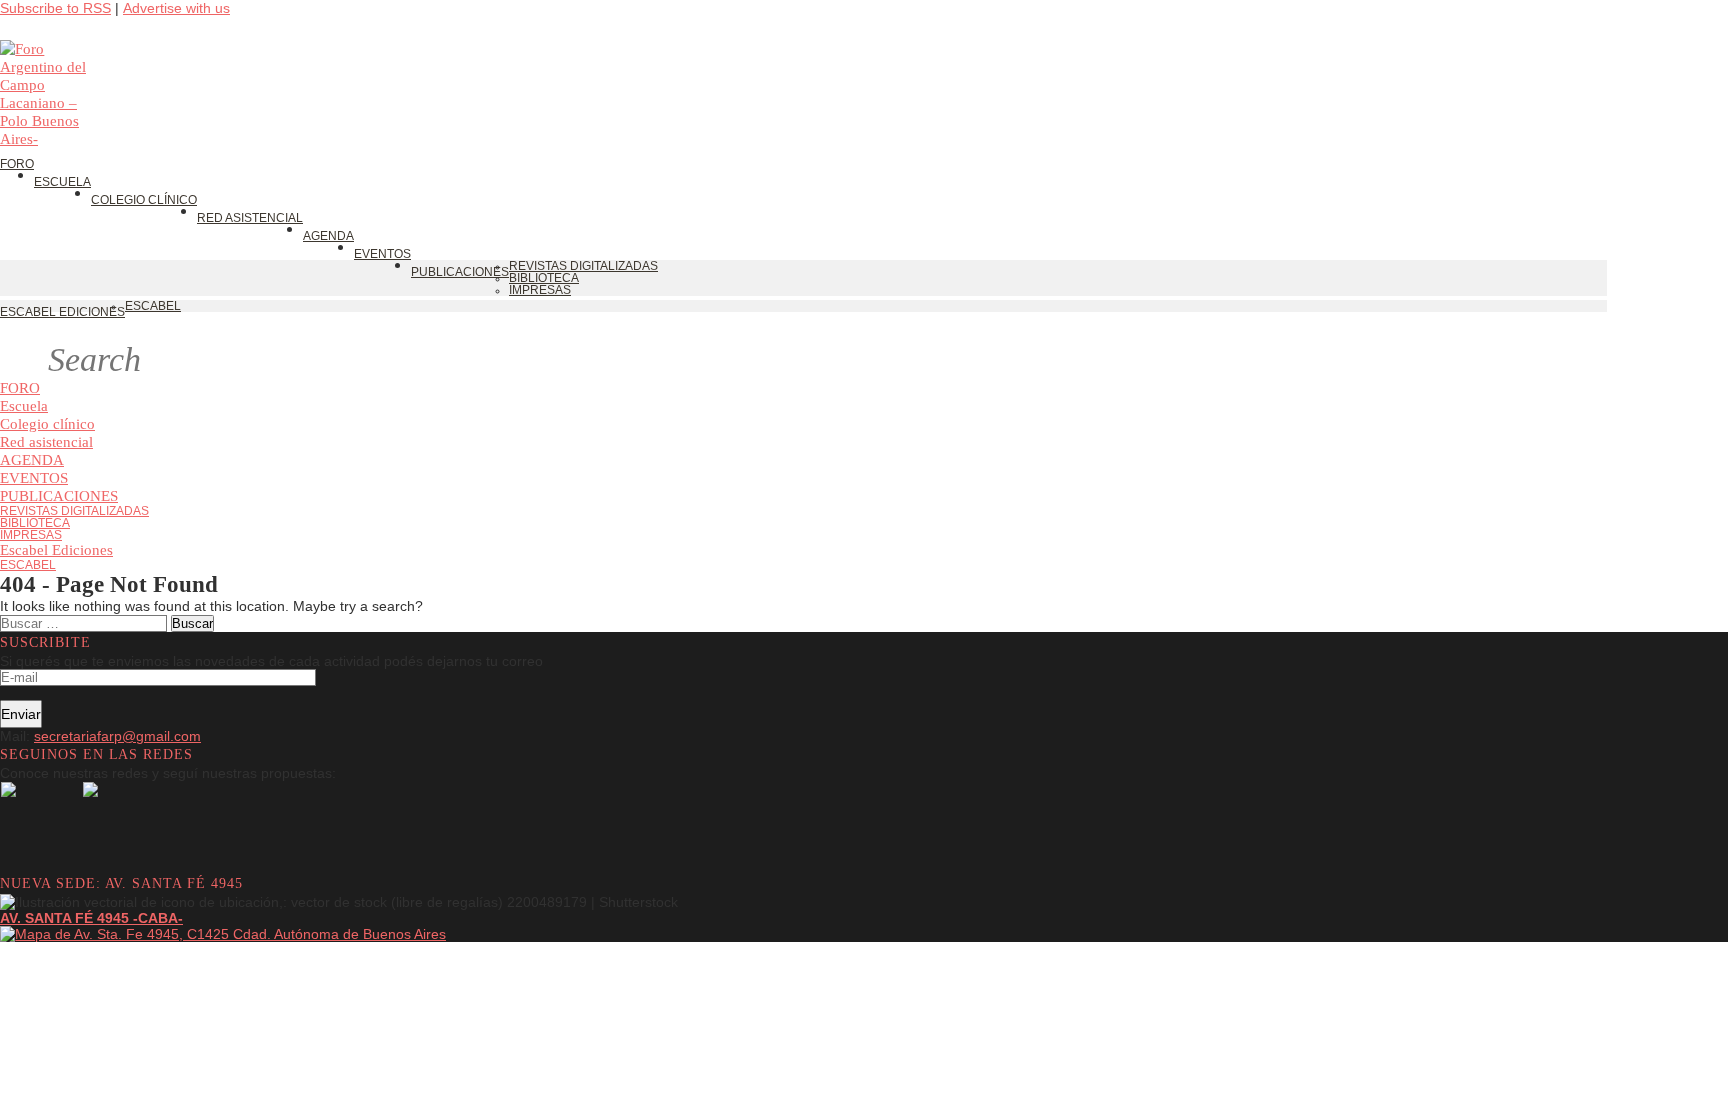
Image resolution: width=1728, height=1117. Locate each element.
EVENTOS (34, 477)
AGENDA (32, 459)
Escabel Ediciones (56, 549)
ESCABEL (28, 565)
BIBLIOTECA (35, 523)
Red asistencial (46, 441)
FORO (20, 387)
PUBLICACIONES (59, 495)
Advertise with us (176, 8)
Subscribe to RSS (55, 8)
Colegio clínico (47, 423)
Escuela (24, 405)
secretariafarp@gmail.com (117, 736)
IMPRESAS (31, 535)
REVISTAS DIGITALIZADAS (74, 511)
